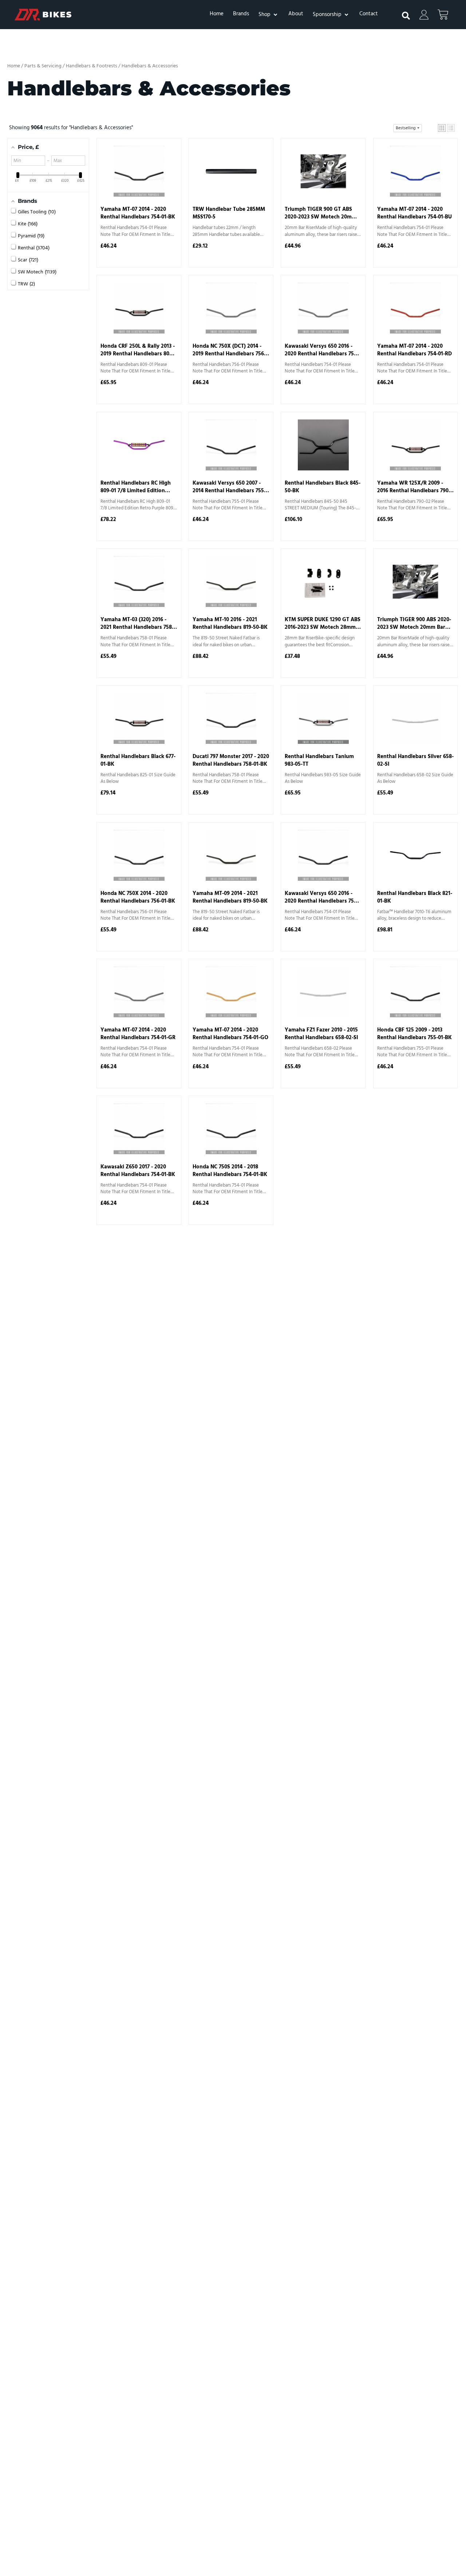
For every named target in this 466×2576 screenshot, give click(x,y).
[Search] (402, 13)
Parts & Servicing (43, 66)
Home (14, 66)
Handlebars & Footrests (92, 66)
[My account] (424, 15)
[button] (269, 15)
